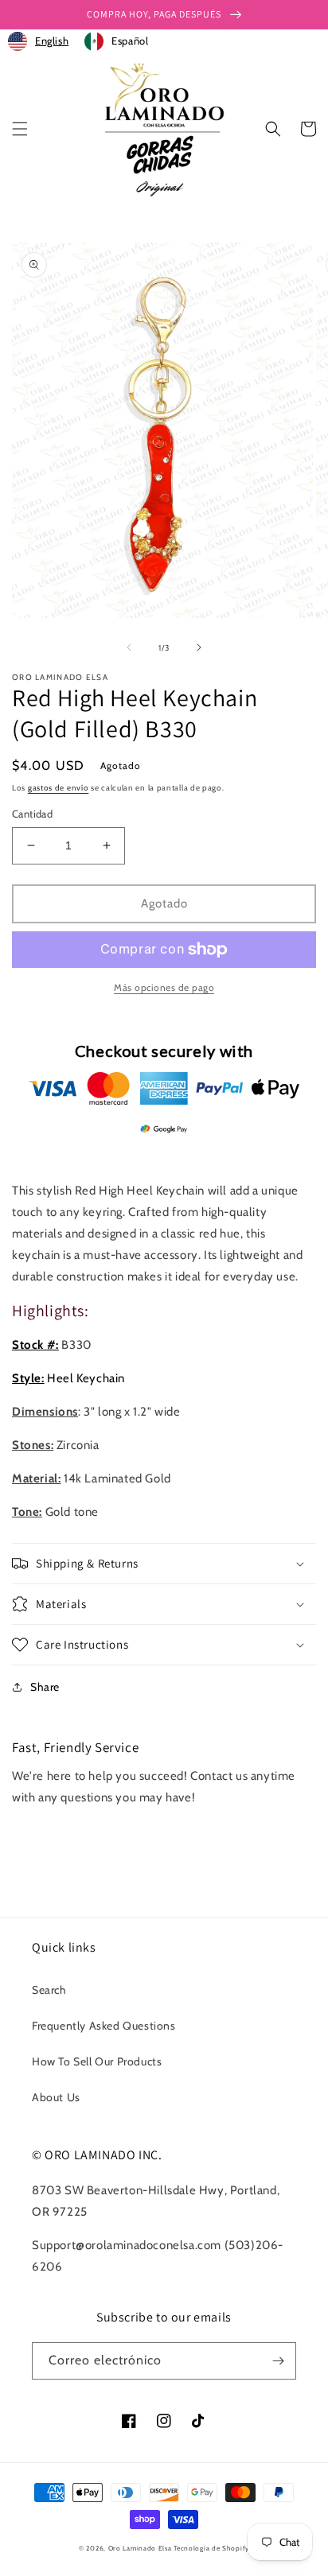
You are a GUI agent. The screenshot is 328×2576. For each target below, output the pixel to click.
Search (49, 1990)
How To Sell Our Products (97, 2061)
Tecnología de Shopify (211, 2548)
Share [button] (45, 1687)
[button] (20, 129)
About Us (56, 2097)
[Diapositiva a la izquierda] (129, 647)
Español (130, 41)
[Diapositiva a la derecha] (199, 647)
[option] (116, 41)
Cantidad (32, 814)
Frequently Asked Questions (104, 2026)
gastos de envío (59, 788)
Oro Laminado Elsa (140, 2548)
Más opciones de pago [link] (164, 987)
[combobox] (38, 41)
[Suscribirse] (278, 2361)
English (52, 41)
